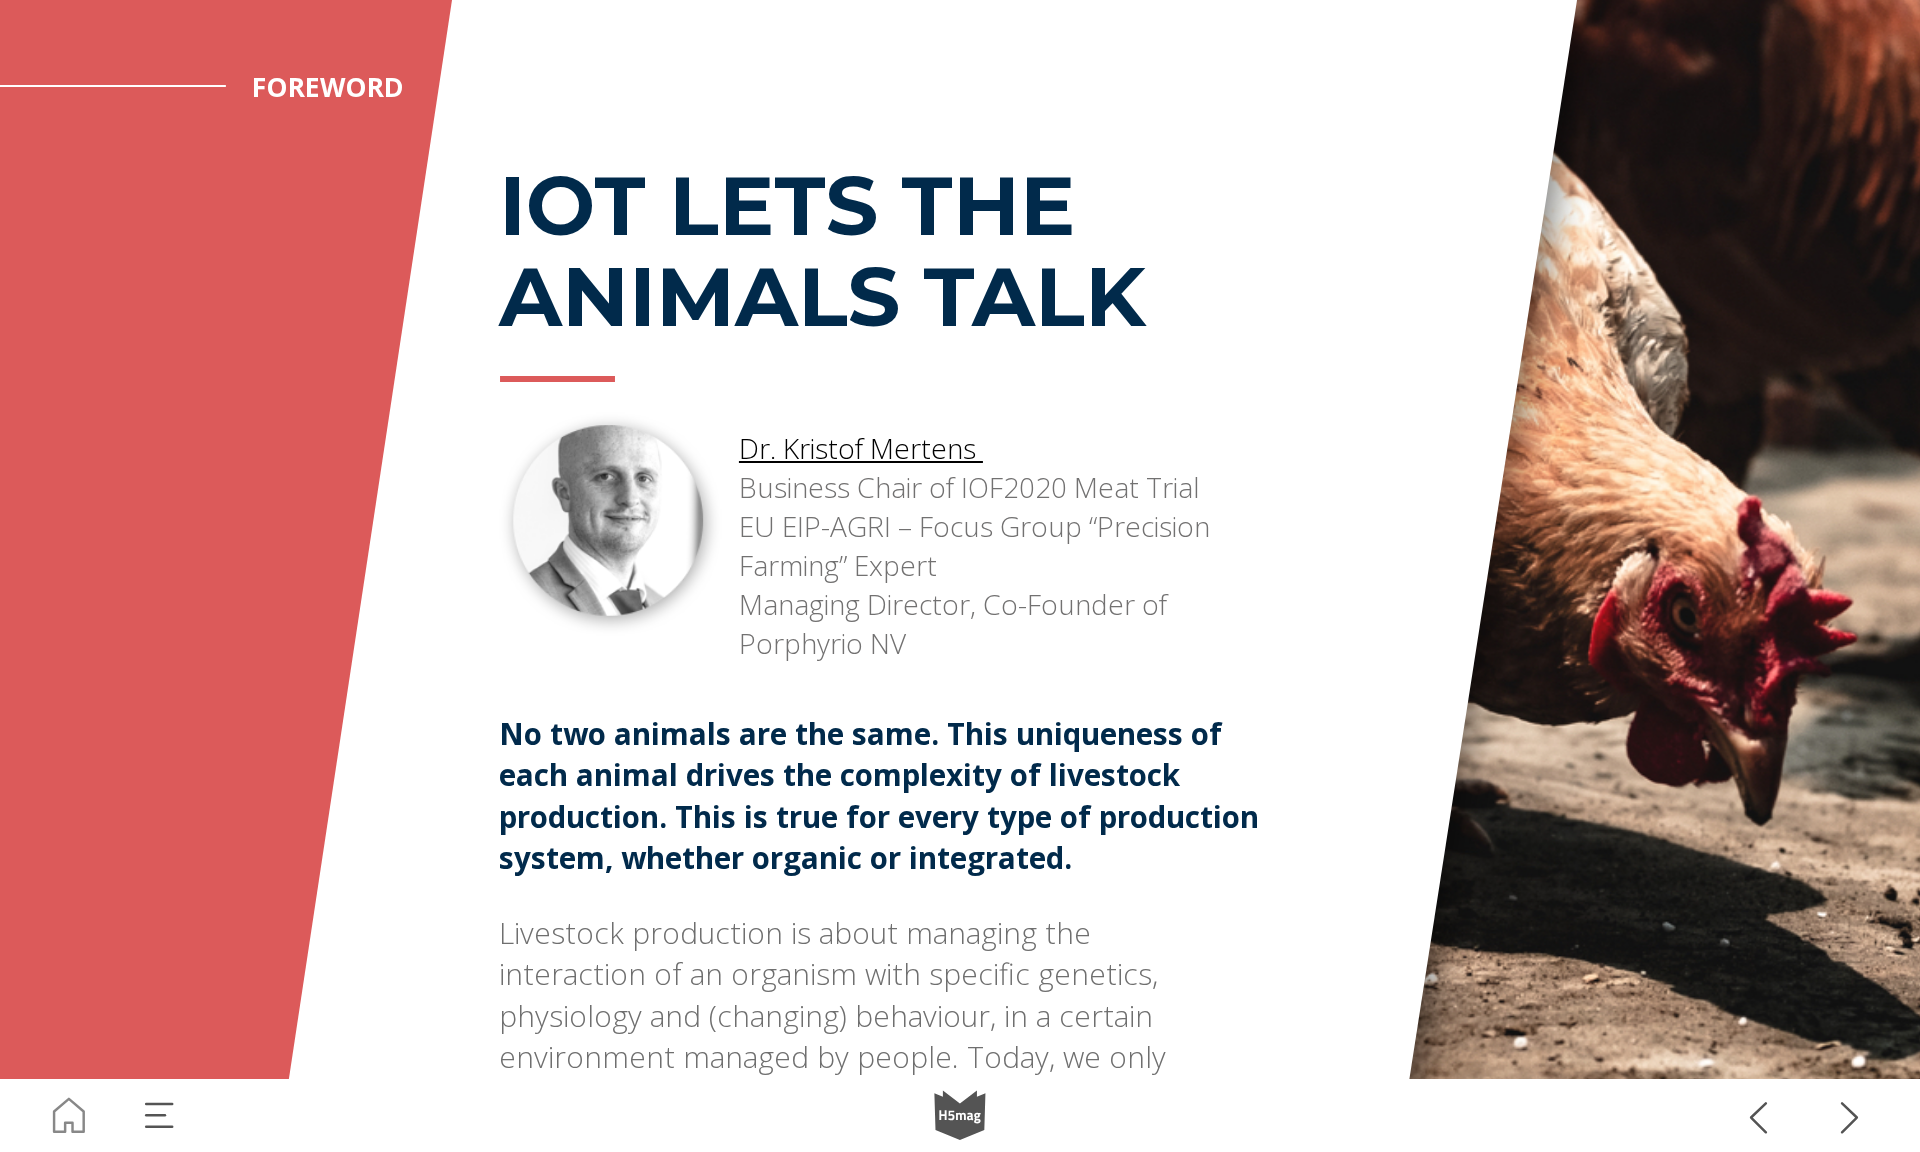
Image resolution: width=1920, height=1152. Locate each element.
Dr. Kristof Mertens (861, 448)
